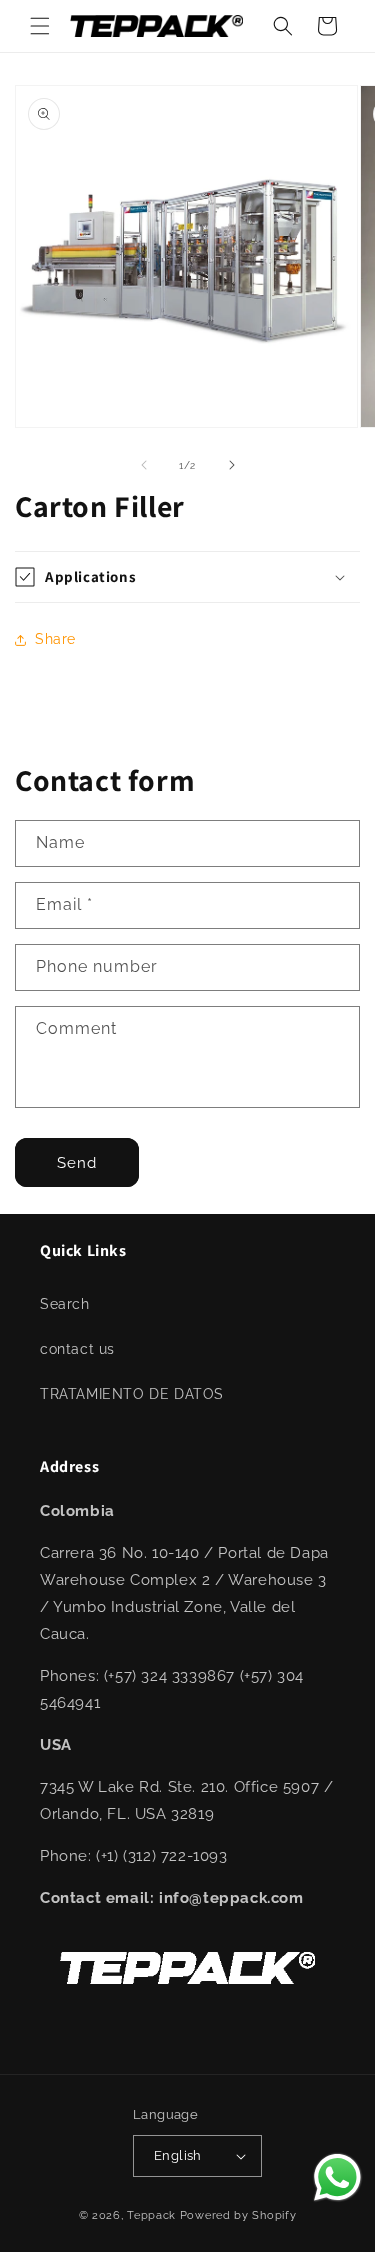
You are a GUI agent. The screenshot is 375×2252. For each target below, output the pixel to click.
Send (77, 1163)
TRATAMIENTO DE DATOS (132, 1394)
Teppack (151, 2215)
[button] (40, 26)
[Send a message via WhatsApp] (337, 2177)
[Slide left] (144, 465)
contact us (77, 1349)
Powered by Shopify (238, 2215)
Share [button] (55, 639)
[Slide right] (232, 465)
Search (65, 1304)
